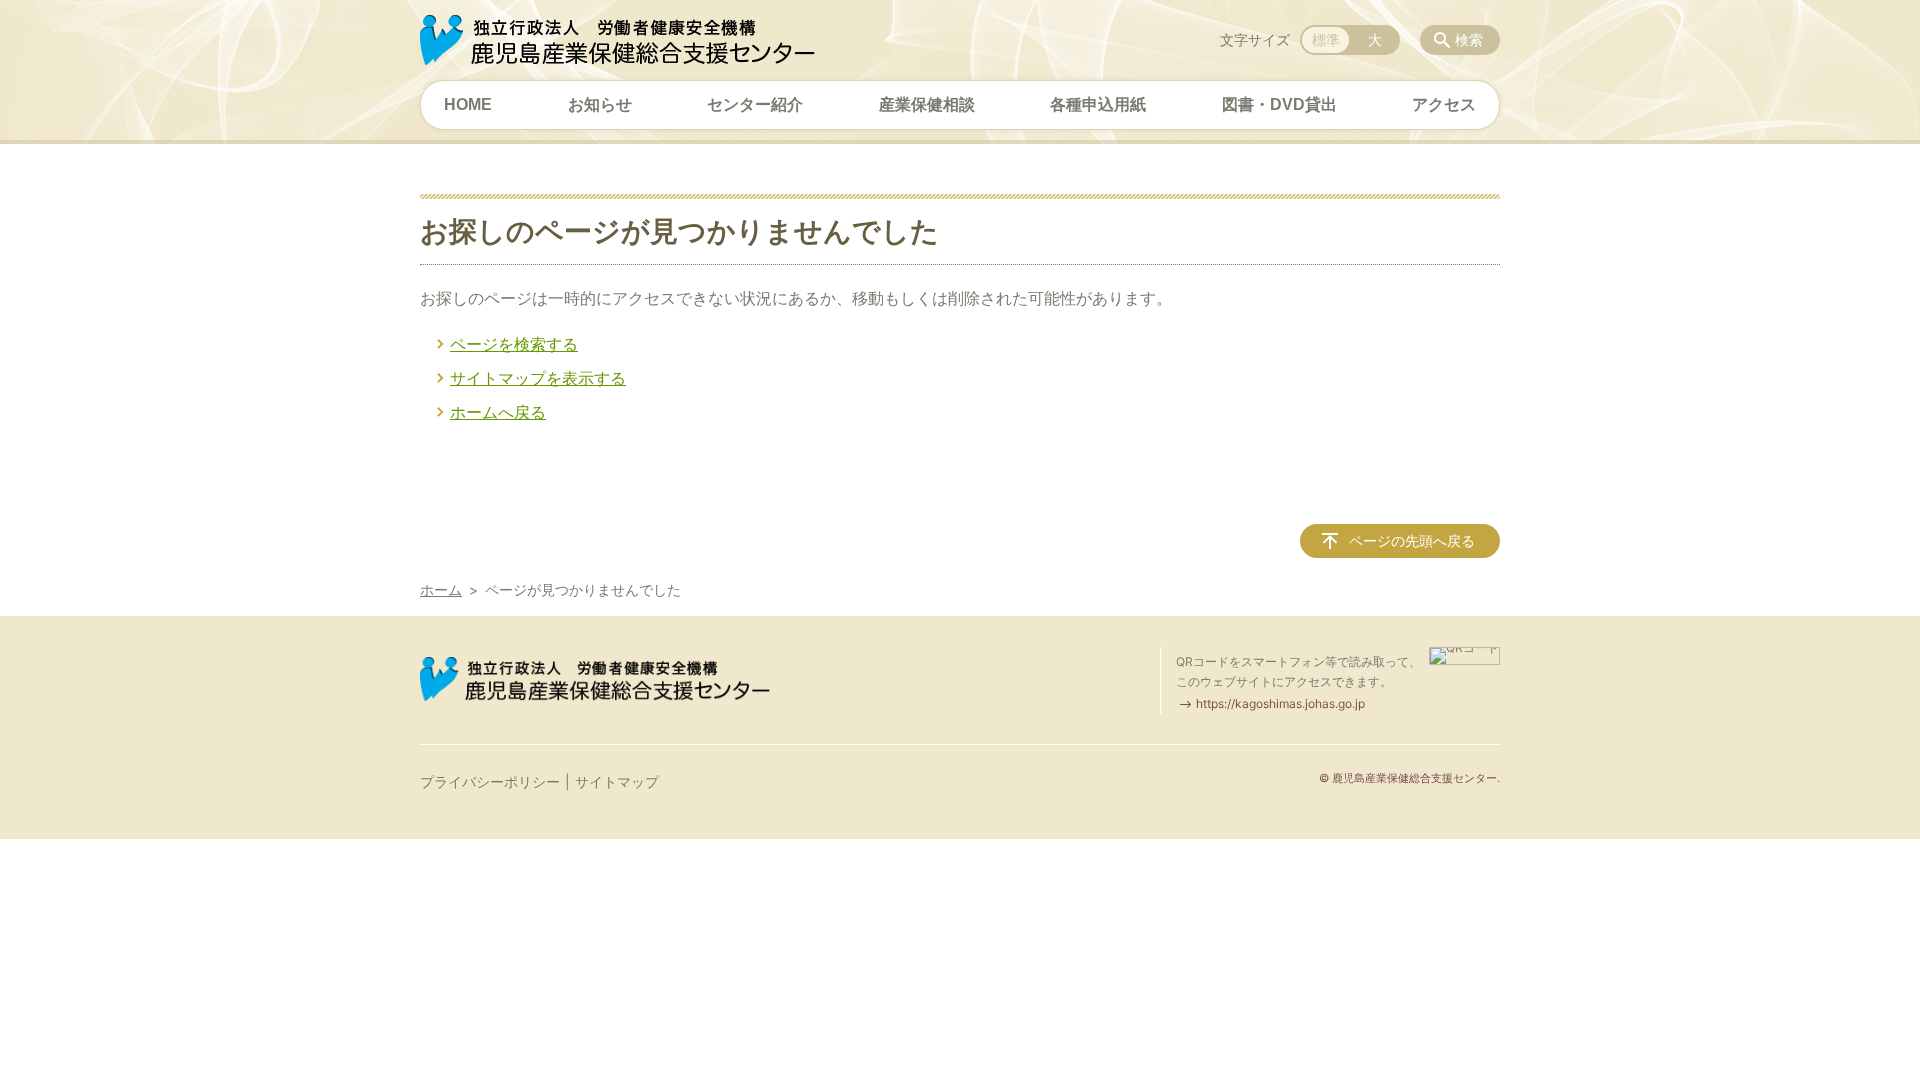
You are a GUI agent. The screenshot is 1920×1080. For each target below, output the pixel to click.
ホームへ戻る (498, 412)
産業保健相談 (927, 104)
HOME (468, 104)
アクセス (1444, 104)
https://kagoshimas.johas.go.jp (1280, 703)
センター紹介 (755, 104)
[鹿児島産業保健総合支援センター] (617, 40)
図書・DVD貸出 (1279, 104)
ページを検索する (514, 344)
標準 (1326, 39)
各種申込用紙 (1098, 104)
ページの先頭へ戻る (1412, 540)
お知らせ (600, 104)
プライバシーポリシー (490, 781)
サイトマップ (617, 781)
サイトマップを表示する (538, 378)
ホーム (441, 589)
